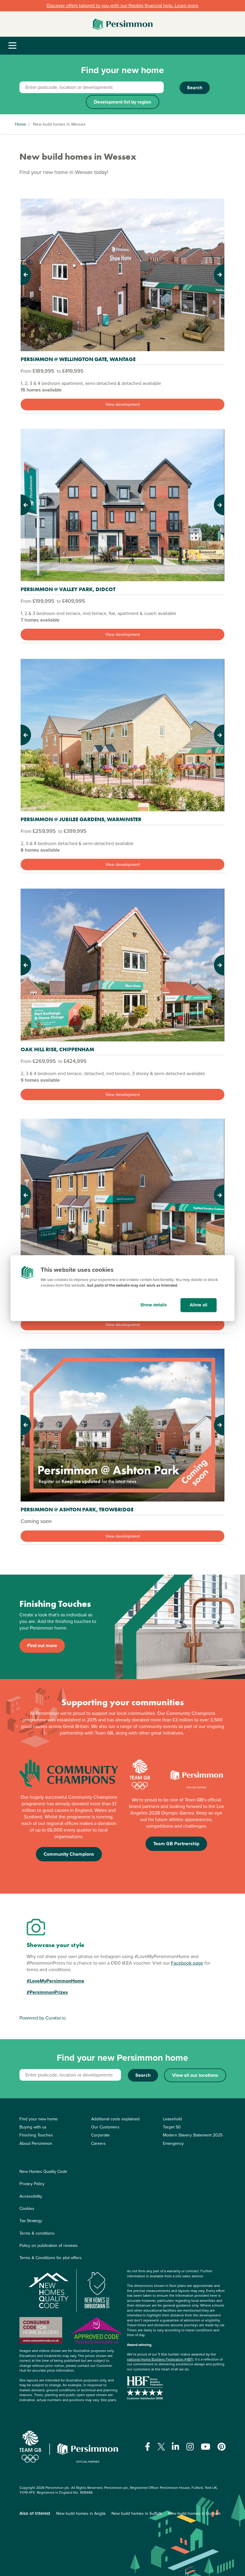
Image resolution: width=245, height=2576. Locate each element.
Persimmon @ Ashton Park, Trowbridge (77, 1509)
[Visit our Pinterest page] (222, 2447)
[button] (36, 275)
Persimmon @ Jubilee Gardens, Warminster (81, 819)
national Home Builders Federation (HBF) (160, 2359)
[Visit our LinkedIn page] (176, 2447)
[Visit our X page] (161, 2447)
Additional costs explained (115, 2119)
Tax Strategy (31, 2221)
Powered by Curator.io (43, 2018)
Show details (154, 1305)
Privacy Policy (32, 2184)
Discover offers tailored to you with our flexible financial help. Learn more (122, 6)
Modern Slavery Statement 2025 (193, 2135)
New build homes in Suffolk (137, 2513)
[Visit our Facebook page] (148, 2447)
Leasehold (172, 2119)
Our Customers (105, 2127)
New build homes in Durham (194, 2513)
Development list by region (122, 102)
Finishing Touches (36, 2135)
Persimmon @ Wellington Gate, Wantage (78, 359)
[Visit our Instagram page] (190, 2447)
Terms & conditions (37, 2233)
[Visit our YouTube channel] (206, 2447)
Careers (98, 2143)
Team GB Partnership (176, 1844)
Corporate (100, 2135)
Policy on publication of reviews (49, 2246)
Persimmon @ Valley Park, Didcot (68, 589)
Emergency (173, 2143)
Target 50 (172, 2127)
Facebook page (187, 1963)
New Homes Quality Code (43, 2172)
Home (20, 124)
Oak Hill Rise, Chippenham (57, 1049)
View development (123, 404)
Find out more (42, 1645)
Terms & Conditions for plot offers (50, 2258)
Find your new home (39, 2119)
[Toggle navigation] (12, 46)
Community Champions (69, 1854)
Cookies (27, 2209)
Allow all (199, 1305)
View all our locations (195, 2075)
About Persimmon (36, 2143)
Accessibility (31, 2196)
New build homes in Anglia (81, 2513)
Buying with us (33, 2127)
